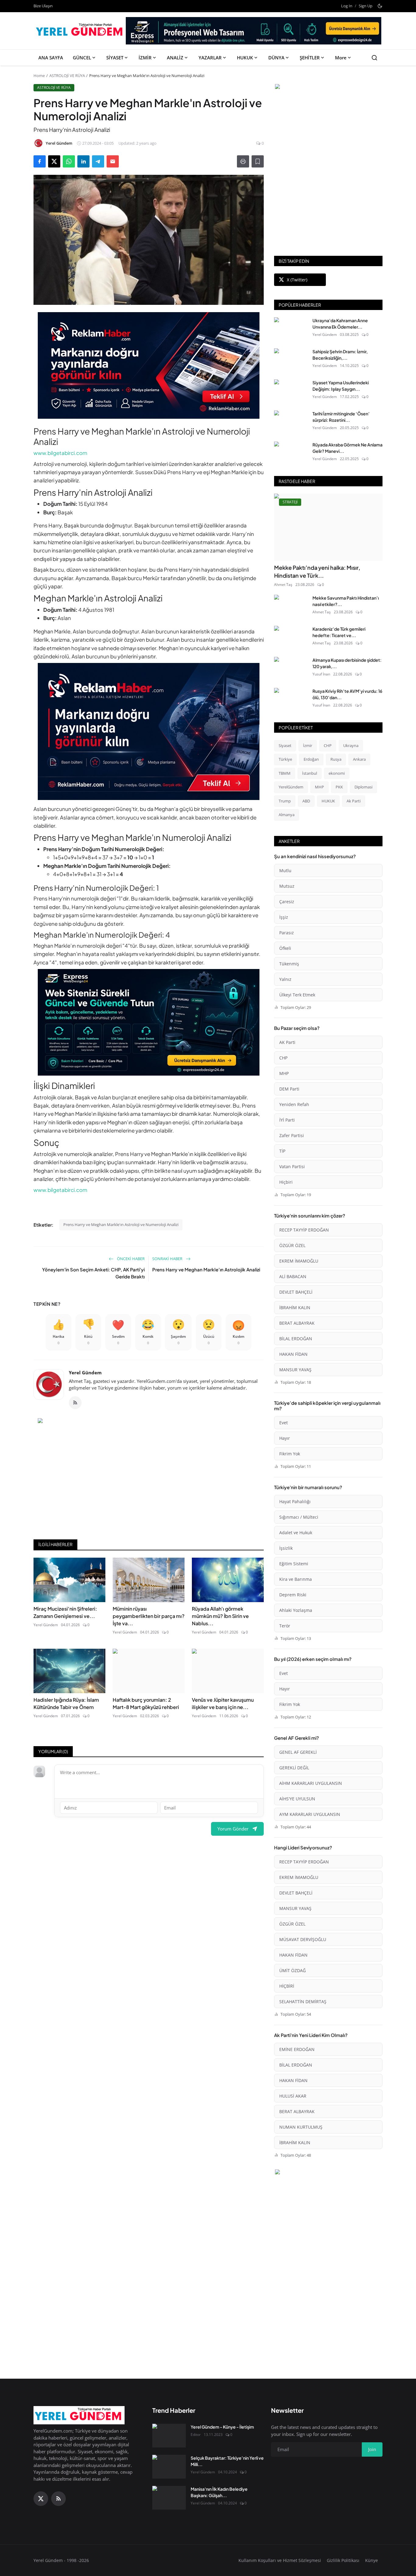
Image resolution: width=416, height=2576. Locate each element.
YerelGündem (291, 787)
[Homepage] (80, 31)
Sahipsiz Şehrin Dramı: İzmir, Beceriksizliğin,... (340, 355)
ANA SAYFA (51, 58)
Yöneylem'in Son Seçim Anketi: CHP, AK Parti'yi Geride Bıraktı (93, 1273)
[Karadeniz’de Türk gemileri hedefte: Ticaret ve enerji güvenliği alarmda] (291, 638)
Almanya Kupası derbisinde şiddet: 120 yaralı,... (347, 663)
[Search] (374, 58)
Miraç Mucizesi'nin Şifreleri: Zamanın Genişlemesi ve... (65, 1612)
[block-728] (149, 365)
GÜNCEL (82, 58)
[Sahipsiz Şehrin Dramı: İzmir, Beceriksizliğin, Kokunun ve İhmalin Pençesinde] (291, 360)
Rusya (336, 759)
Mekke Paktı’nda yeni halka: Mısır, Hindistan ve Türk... (317, 571)
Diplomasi (363, 787)
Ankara (359, 759)
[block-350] (328, 87)
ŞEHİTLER (310, 58)
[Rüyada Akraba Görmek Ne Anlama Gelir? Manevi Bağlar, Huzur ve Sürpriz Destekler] (291, 453)
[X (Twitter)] (41, 2499)
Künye (372, 2560)
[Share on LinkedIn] (83, 161)
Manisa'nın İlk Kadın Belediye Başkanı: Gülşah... (219, 2492)
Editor (196, 2435)
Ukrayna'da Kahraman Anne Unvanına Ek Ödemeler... (340, 324)
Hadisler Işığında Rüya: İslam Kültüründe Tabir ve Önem (66, 1703)
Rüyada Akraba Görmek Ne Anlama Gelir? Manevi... (347, 448)
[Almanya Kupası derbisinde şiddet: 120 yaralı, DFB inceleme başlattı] (291, 669)
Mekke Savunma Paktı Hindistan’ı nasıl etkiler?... (346, 601)
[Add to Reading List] (258, 161)
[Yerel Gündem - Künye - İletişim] (169, 2436)
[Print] (243, 161)
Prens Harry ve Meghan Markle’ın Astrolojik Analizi (206, 1269)
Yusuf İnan (321, 674)
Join (372, 2449)
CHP (328, 745)
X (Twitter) (297, 280)
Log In (347, 6)
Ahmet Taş (283, 585)
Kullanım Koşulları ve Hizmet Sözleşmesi (280, 2560)
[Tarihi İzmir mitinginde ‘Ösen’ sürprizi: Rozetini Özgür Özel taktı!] (291, 422)
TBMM (285, 773)
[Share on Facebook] (40, 161)
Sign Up (366, 6)
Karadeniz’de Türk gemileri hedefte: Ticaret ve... (339, 632)
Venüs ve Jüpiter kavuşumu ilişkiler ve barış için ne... (223, 1703)
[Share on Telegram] (98, 161)
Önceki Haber (130, 1259)
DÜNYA (276, 58)
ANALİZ (175, 58)
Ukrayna (351, 745)
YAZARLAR (210, 58)
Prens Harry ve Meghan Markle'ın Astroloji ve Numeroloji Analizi (121, 1225)
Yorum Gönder (233, 1829)
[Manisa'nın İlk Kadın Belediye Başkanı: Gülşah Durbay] (169, 2498)
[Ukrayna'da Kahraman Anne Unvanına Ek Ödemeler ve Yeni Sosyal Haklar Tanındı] (291, 329)
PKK (339, 787)
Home (39, 76)
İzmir (308, 745)
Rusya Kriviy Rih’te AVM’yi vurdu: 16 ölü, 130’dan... (347, 694)
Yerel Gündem (85, 1373)
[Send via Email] (113, 161)
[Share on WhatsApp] (69, 161)
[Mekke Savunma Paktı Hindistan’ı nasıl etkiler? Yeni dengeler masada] (291, 607)
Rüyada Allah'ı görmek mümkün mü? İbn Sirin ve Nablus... (220, 1616)
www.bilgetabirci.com (60, 453)
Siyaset (285, 745)
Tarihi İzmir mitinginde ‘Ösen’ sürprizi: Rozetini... (341, 417)
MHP (319, 787)
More (341, 58)
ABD (306, 801)
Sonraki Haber (168, 1259)
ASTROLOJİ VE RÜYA (67, 76)
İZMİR (145, 58)
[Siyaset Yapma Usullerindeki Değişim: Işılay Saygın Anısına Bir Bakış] (291, 391)
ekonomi (337, 773)
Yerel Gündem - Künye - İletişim (222, 2427)
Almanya (287, 815)
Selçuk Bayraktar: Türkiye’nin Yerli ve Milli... (227, 2461)
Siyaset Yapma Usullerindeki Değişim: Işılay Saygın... (341, 386)
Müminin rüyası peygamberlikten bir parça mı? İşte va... (149, 1616)
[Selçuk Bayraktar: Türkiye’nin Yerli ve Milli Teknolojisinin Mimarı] (169, 2467)
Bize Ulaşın (43, 6)
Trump (285, 801)
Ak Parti (354, 801)
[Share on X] (54, 161)
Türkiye (285, 759)
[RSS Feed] (75, 1403)
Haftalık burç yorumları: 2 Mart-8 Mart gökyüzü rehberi (146, 1703)
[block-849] (254, 33)
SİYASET (115, 58)
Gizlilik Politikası (343, 2560)
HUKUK (245, 58)
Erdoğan (311, 759)
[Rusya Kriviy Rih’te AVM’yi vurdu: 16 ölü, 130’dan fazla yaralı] (291, 700)
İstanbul (310, 773)
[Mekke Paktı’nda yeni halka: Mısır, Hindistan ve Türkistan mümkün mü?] (328, 527)
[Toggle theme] (380, 6)
